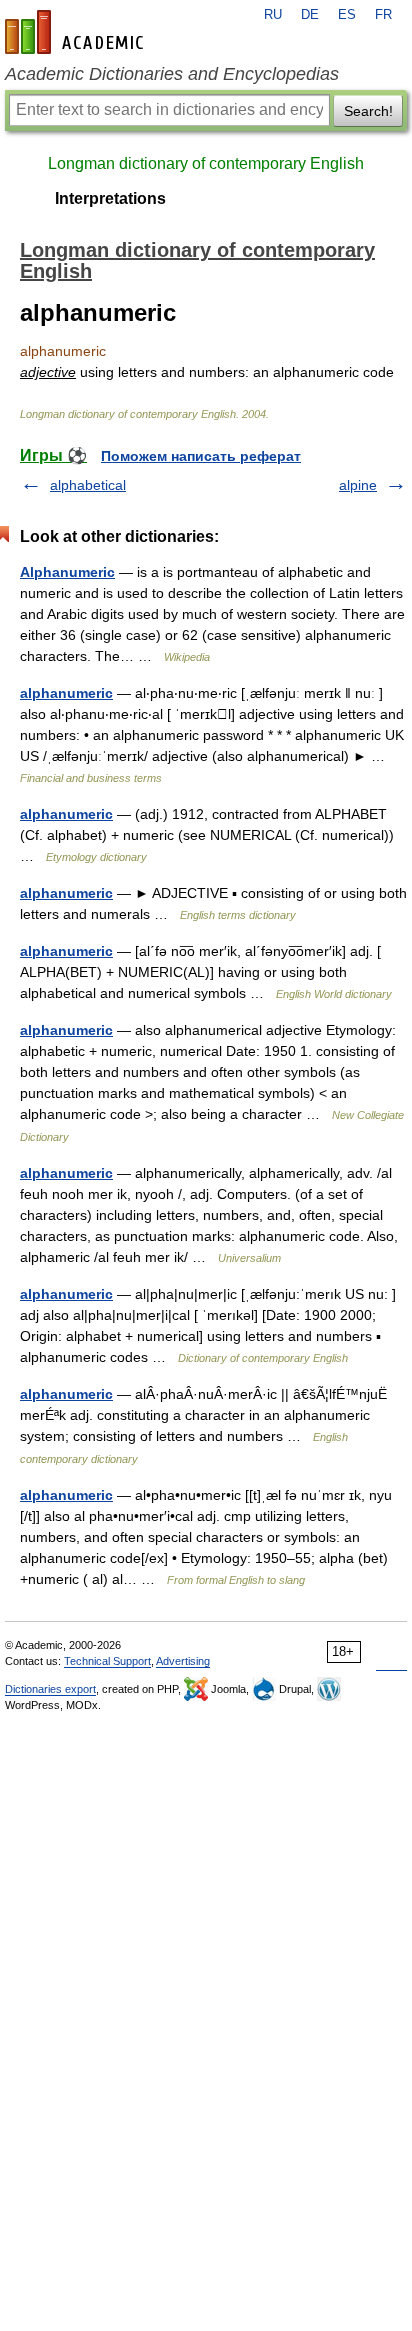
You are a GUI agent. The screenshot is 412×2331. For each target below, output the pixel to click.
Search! (368, 111)
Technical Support (107, 1661)
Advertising (183, 1661)
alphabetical (88, 485)
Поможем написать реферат (201, 456)
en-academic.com (77, 32)
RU (273, 15)
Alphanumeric (67, 572)
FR (383, 15)
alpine (358, 485)
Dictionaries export (50, 1689)
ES (347, 15)
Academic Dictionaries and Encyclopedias (172, 74)
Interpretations (110, 198)
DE (310, 15)
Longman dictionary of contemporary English (206, 163)
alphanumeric (66, 693)
